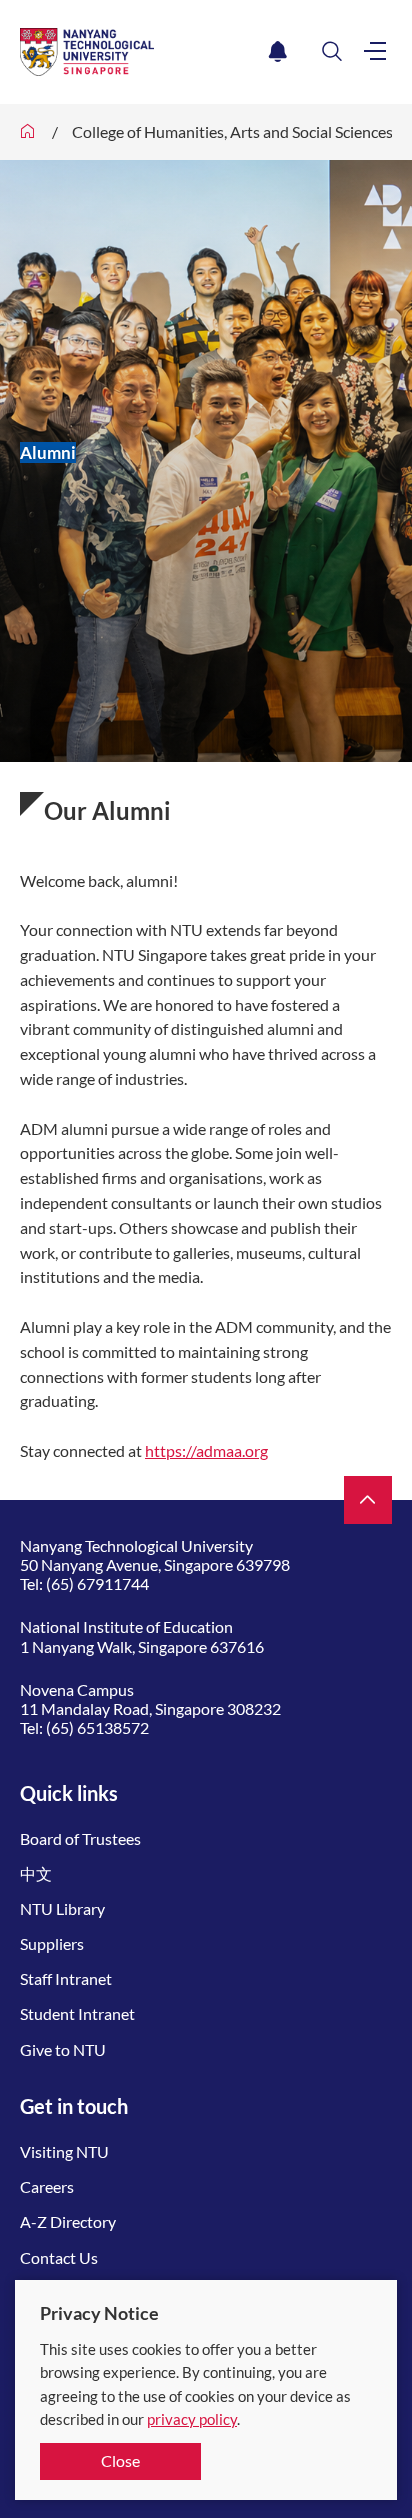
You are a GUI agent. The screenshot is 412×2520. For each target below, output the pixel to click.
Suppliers (52, 1943)
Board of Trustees (80, 1838)
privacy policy (192, 2419)
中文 (36, 1873)
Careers (47, 2186)
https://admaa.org (206, 1450)
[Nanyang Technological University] (140, 52)
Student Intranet (77, 2013)
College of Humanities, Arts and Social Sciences (232, 131)
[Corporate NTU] (28, 132)
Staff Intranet (66, 1978)
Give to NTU (63, 2049)
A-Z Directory (68, 2221)
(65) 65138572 (97, 1727)
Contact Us (59, 2257)
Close (120, 2460)
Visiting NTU (64, 2151)
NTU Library (62, 1908)
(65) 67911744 (97, 1583)
